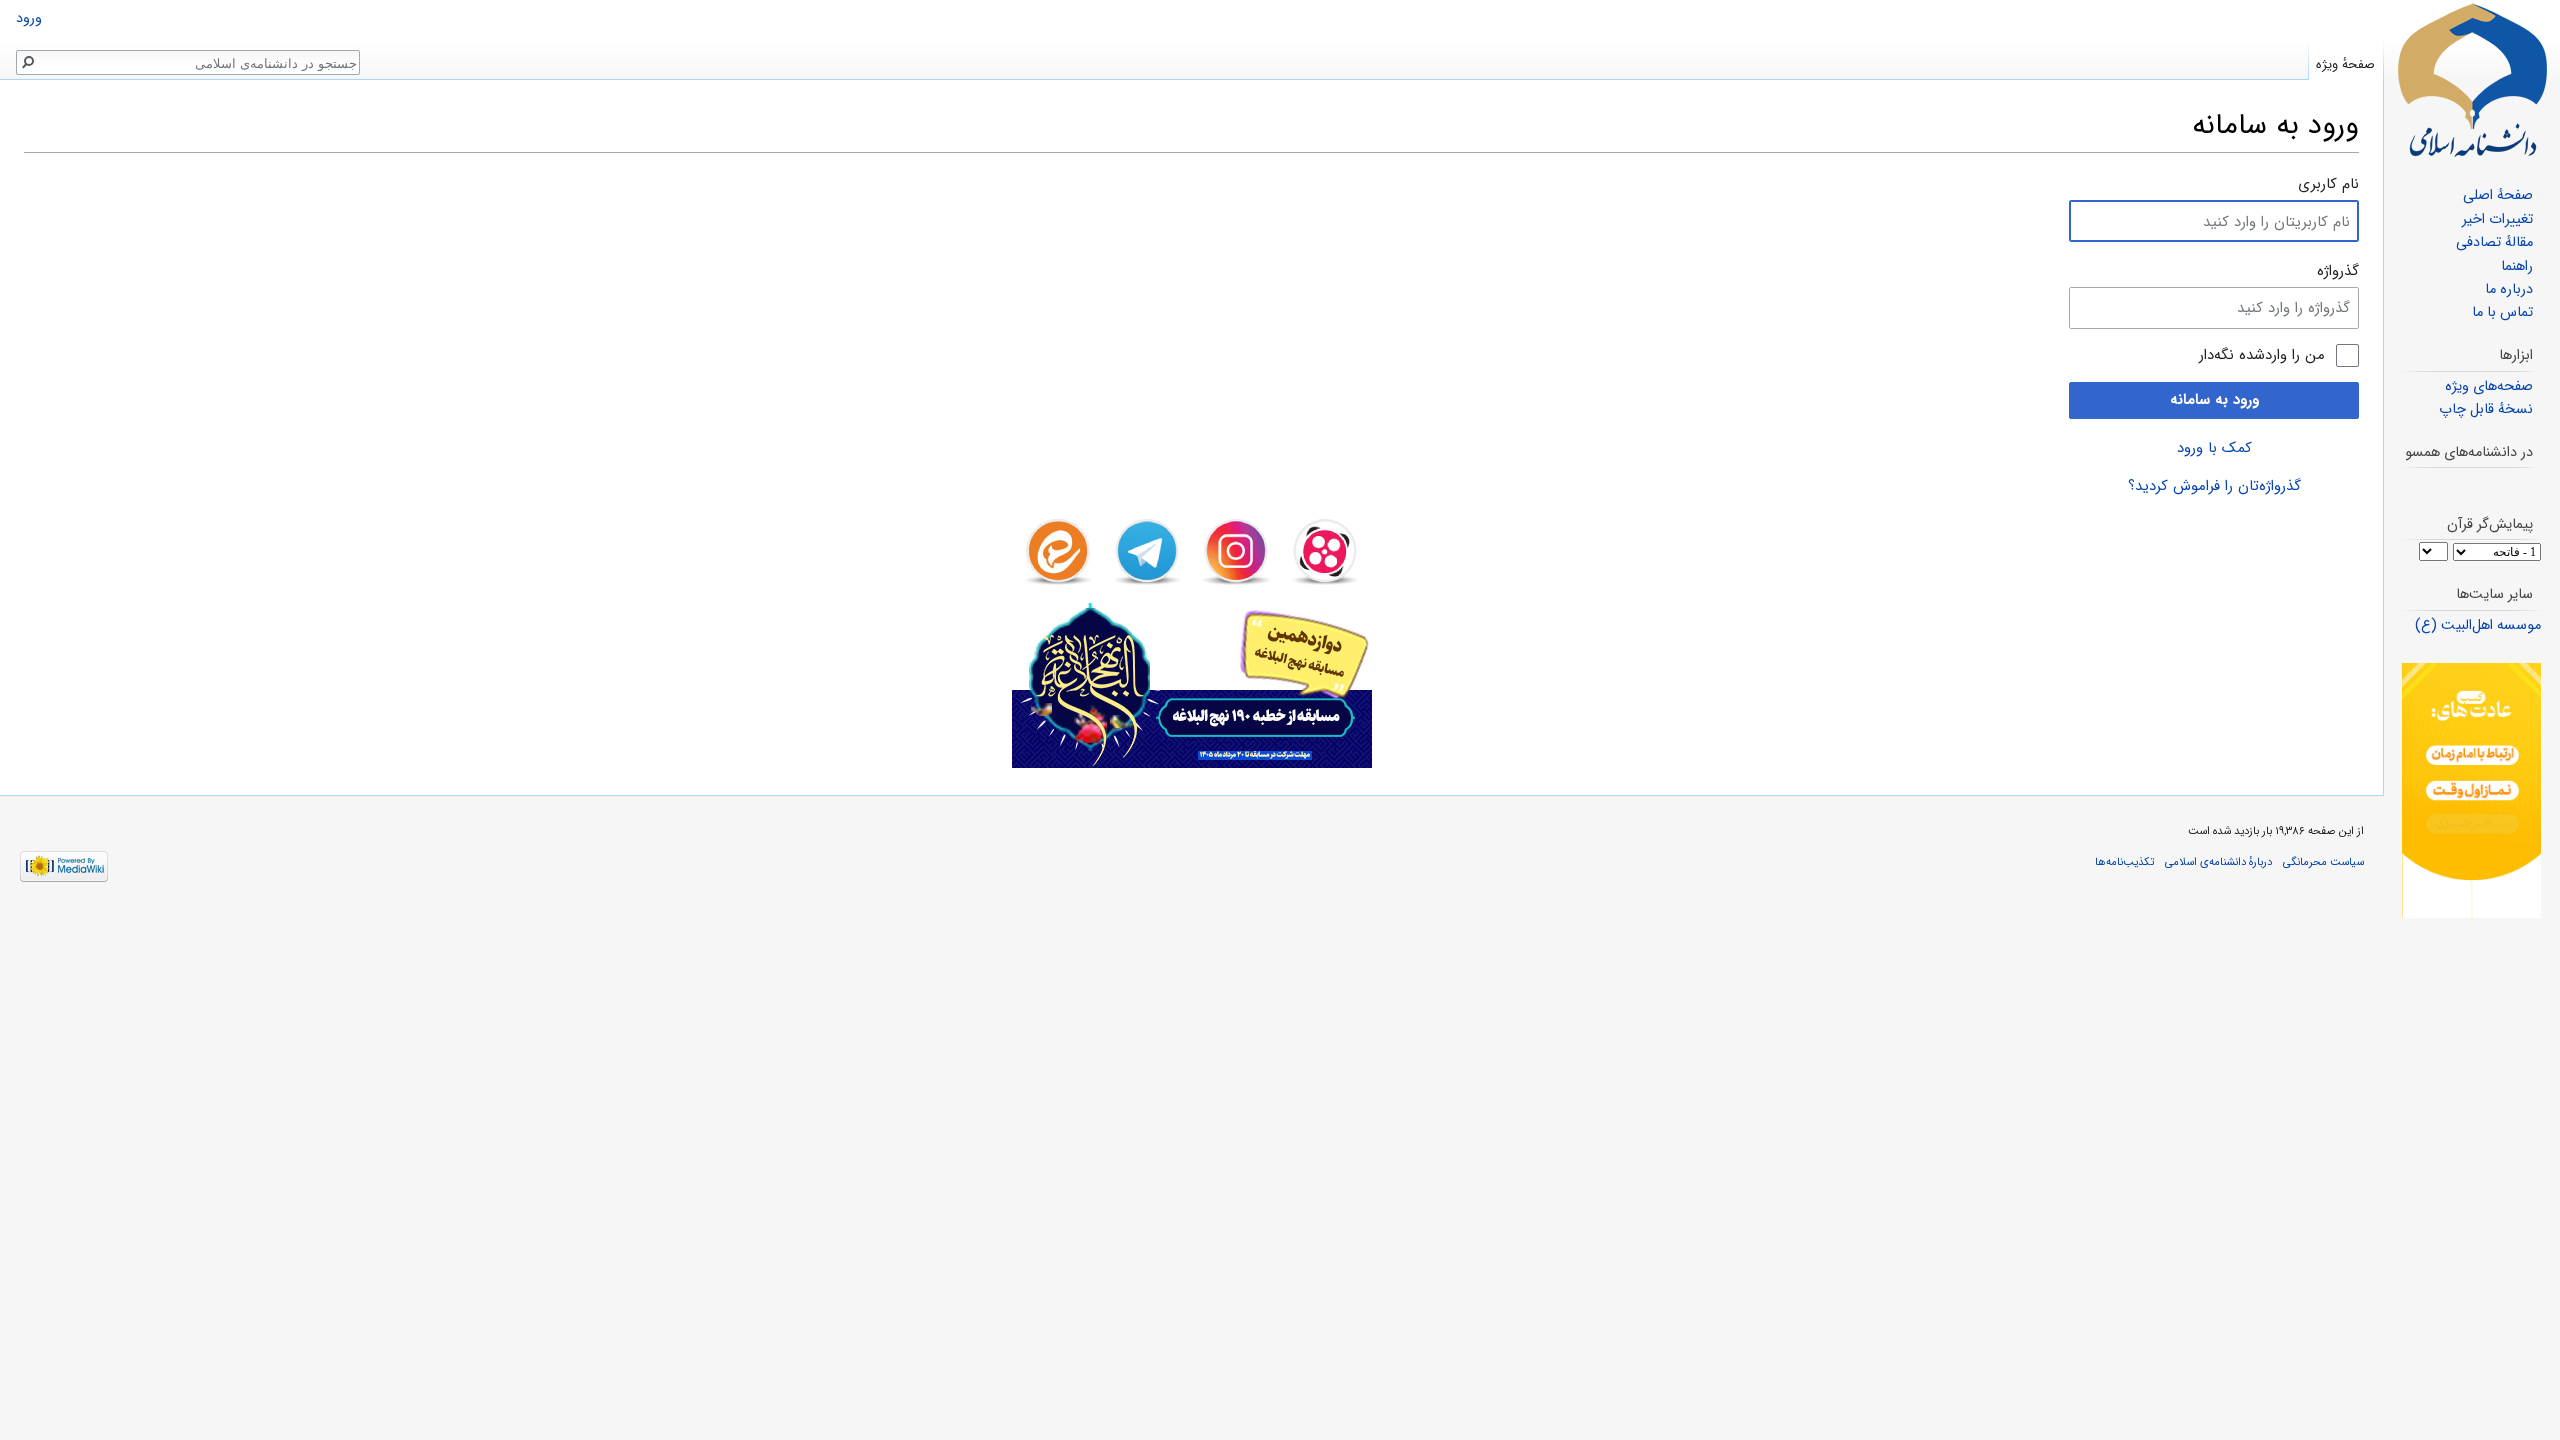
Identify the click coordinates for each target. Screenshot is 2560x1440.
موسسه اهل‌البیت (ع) (2478, 625)
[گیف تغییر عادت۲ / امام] (2471, 790)
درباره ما (2509, 289)
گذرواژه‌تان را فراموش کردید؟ (2214, 486)
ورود (29, 18)
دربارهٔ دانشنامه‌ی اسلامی (2218, 862)
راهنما (2517, 266)
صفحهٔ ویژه (2345, 64)
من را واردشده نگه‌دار (2262, 355)
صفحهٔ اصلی (2498, 195)
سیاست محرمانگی (2323, 862)
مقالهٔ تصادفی (2494, 242)
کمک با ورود (2214, 448)
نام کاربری (2328, 184)
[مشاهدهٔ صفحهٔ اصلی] (2472, 80)
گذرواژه (2338, 271)
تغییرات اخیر (2497, 219)
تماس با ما (2502, 312)
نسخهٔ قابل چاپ (2486, 409)
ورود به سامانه (2214, 400)
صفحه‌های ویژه (2489, 386)
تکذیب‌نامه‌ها (2124, 862)
